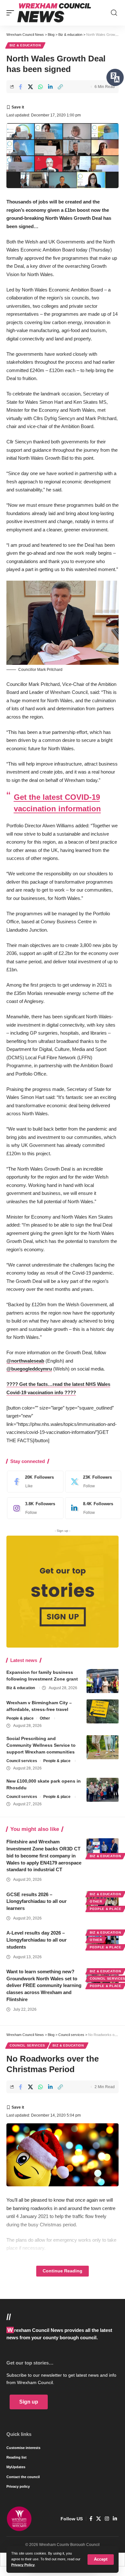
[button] (101, 2560)
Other (45, 1718)
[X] (92, 1482)
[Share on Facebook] (21, 87)
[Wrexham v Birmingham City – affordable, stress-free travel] (103, 1711)
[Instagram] (34, 1508)
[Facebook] (34, 1482)
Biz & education (25, 45)
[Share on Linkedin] (50, 87)
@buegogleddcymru (29, 1369)
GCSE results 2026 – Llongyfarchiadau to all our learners (37, 1901)
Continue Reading (63, 2271)
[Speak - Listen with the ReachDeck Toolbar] (115, 77)
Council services (22, 1761)
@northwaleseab (25, 1361)
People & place (20, 1718)
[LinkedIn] (92, 1508)
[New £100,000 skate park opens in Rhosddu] (103, 1790)
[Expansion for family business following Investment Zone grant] (103, 1681)
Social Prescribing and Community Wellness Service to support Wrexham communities (41, 1745)
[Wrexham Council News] (54, 13)
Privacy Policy (23, 2565)
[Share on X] (30, 87)
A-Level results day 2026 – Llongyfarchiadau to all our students (37, 1940)
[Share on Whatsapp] (40, 87)
